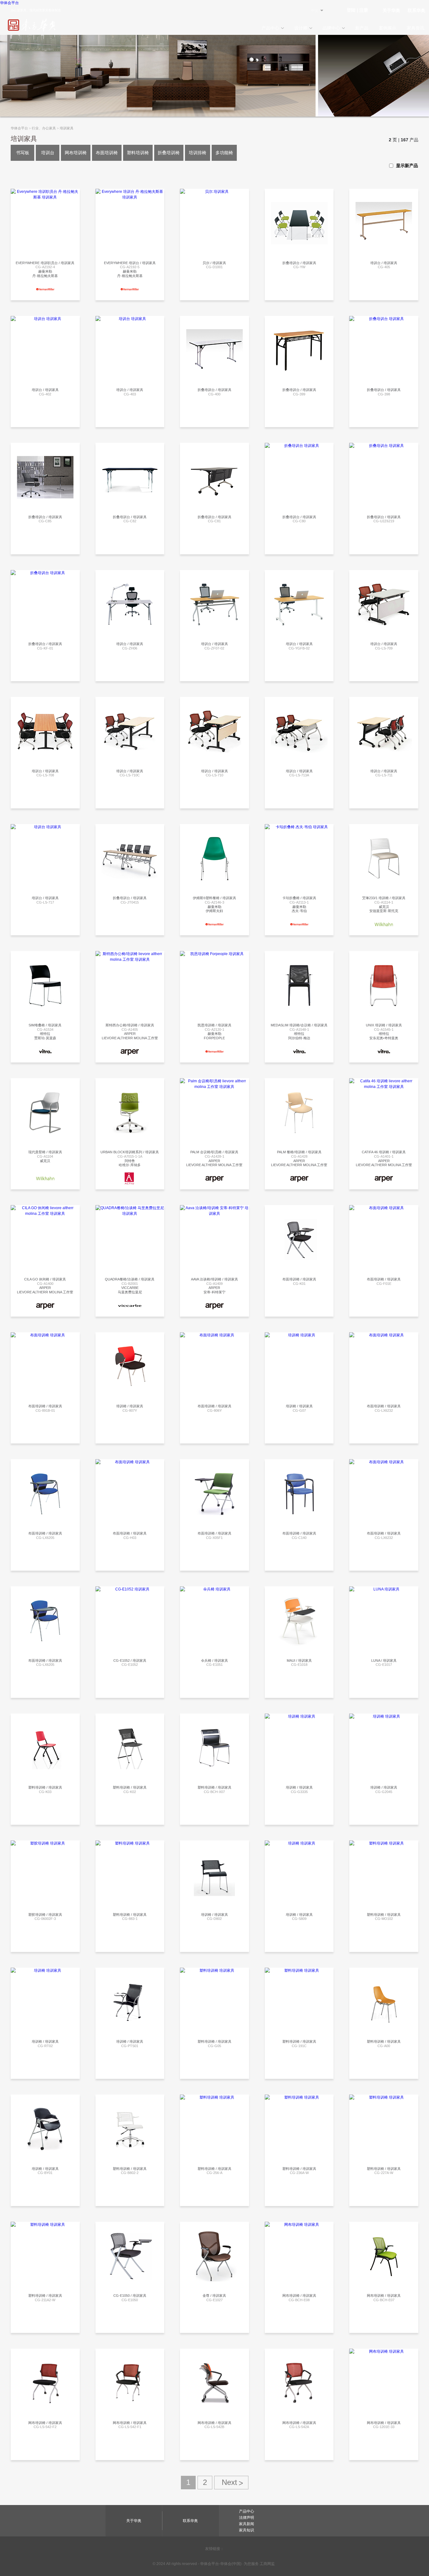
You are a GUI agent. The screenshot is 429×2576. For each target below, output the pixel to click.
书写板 (23, 153)
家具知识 (247, 2530)
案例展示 (388, 28)
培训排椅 (198, 153)
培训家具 (67, 128)
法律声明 (247, 2518)
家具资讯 (415, 28)
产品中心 (270, 28)
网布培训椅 (76, 153)
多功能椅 (224, 153)
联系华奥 (416, 10)
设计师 (301, 28)
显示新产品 (406, 166)
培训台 (48, 153)
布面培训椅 (107, 153)
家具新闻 (247, 2524)
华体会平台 (9, 3)
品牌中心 (331, 28)
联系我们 (44, 199)
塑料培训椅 (138, 153)
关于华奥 (391, 10)
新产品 (362, 28)
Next (231, 2483)
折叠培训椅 (169, 153)
